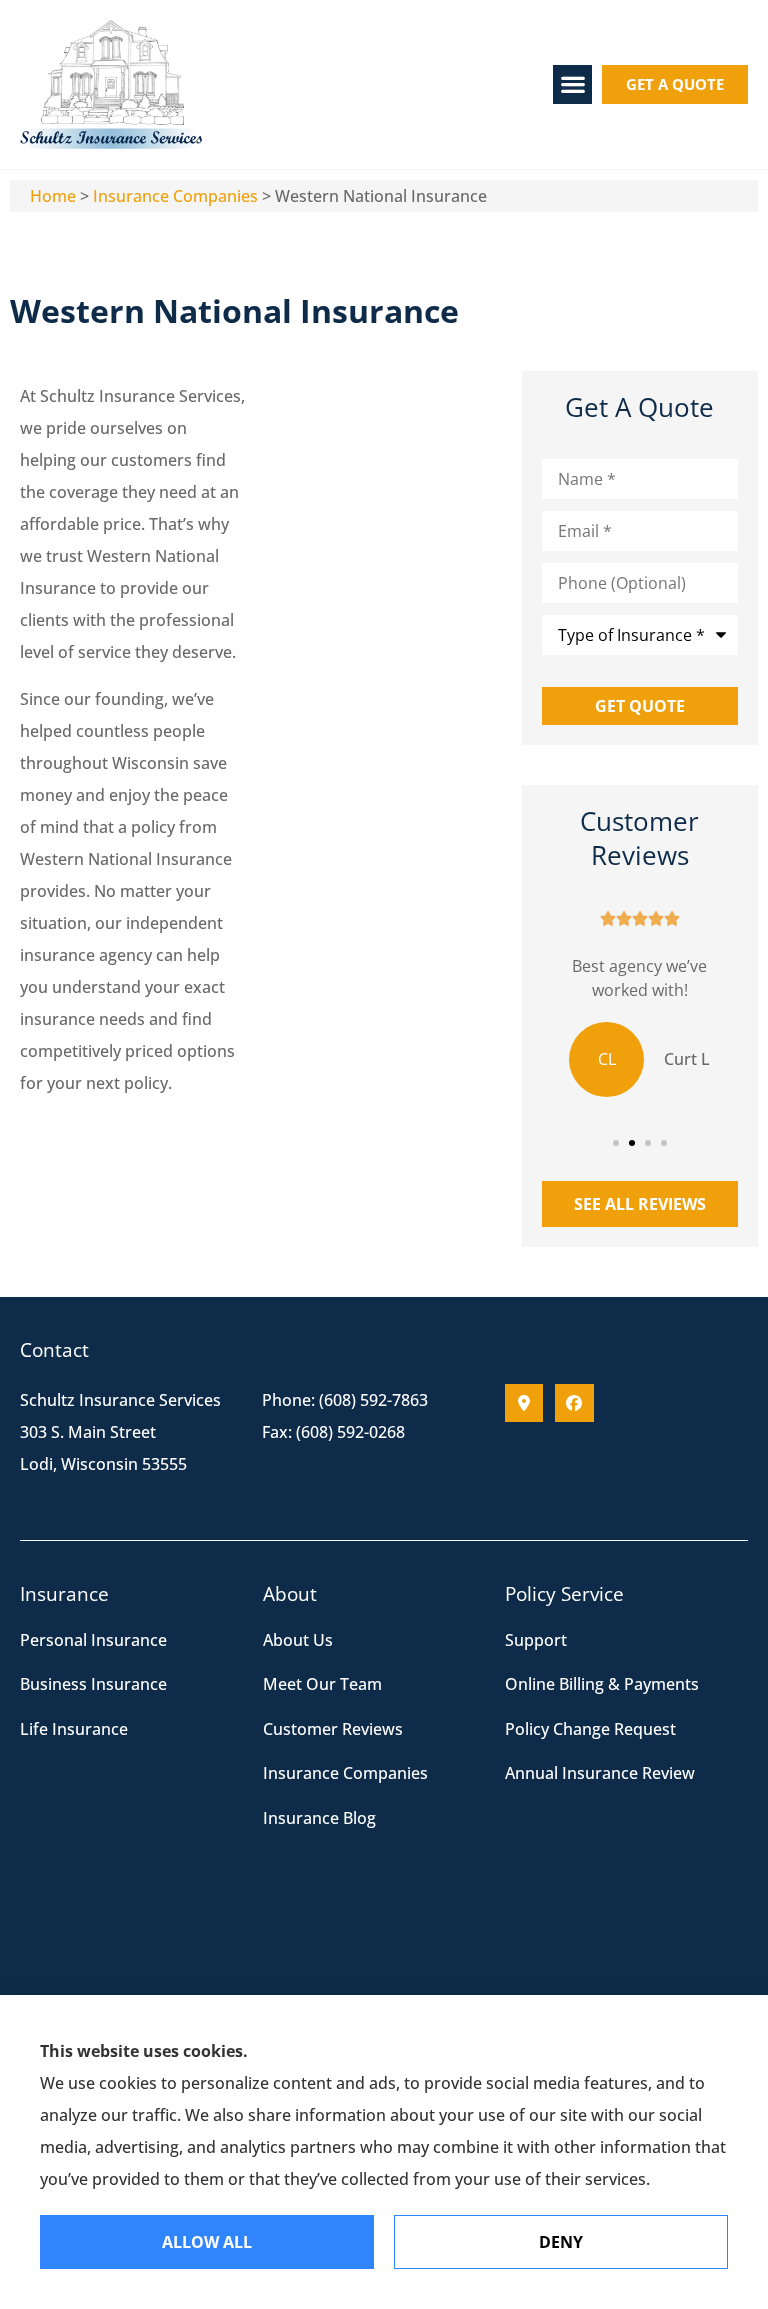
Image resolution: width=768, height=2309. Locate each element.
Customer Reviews (333, 1729)
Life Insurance (74, 1729)
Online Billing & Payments (602, 1684)
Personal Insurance (93, 1640)
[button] (572, 84)
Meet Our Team (322, 1684)
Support (536, 1640)
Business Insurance (93, 1684)
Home (53, 196)
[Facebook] (574, 1403)
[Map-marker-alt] (524, 1403)
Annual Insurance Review (600, 1773)
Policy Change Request (590, 1729)
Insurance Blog (319, 1818)
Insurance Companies (175, 196)
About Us (298, 1640)
